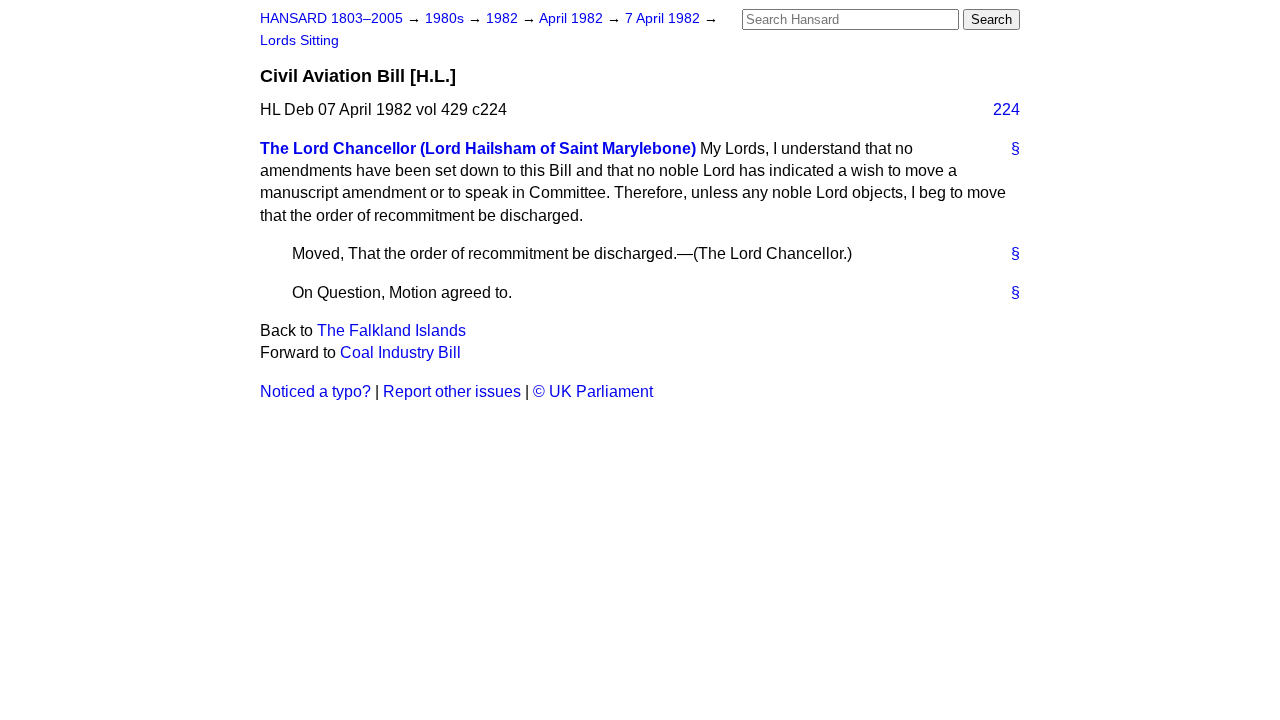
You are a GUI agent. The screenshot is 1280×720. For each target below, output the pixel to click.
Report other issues (452, 391)
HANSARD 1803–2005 (331, 18)
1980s (446, 18)
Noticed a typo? (315, 391)
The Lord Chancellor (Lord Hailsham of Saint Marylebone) (478, 148)
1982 (504, 18)
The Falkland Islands (391, 330)
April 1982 (573, 18)
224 (1006, 109)
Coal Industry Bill (400, 352)
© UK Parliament (593, 391)
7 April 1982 (664, 18)
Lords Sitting (299, 40)
